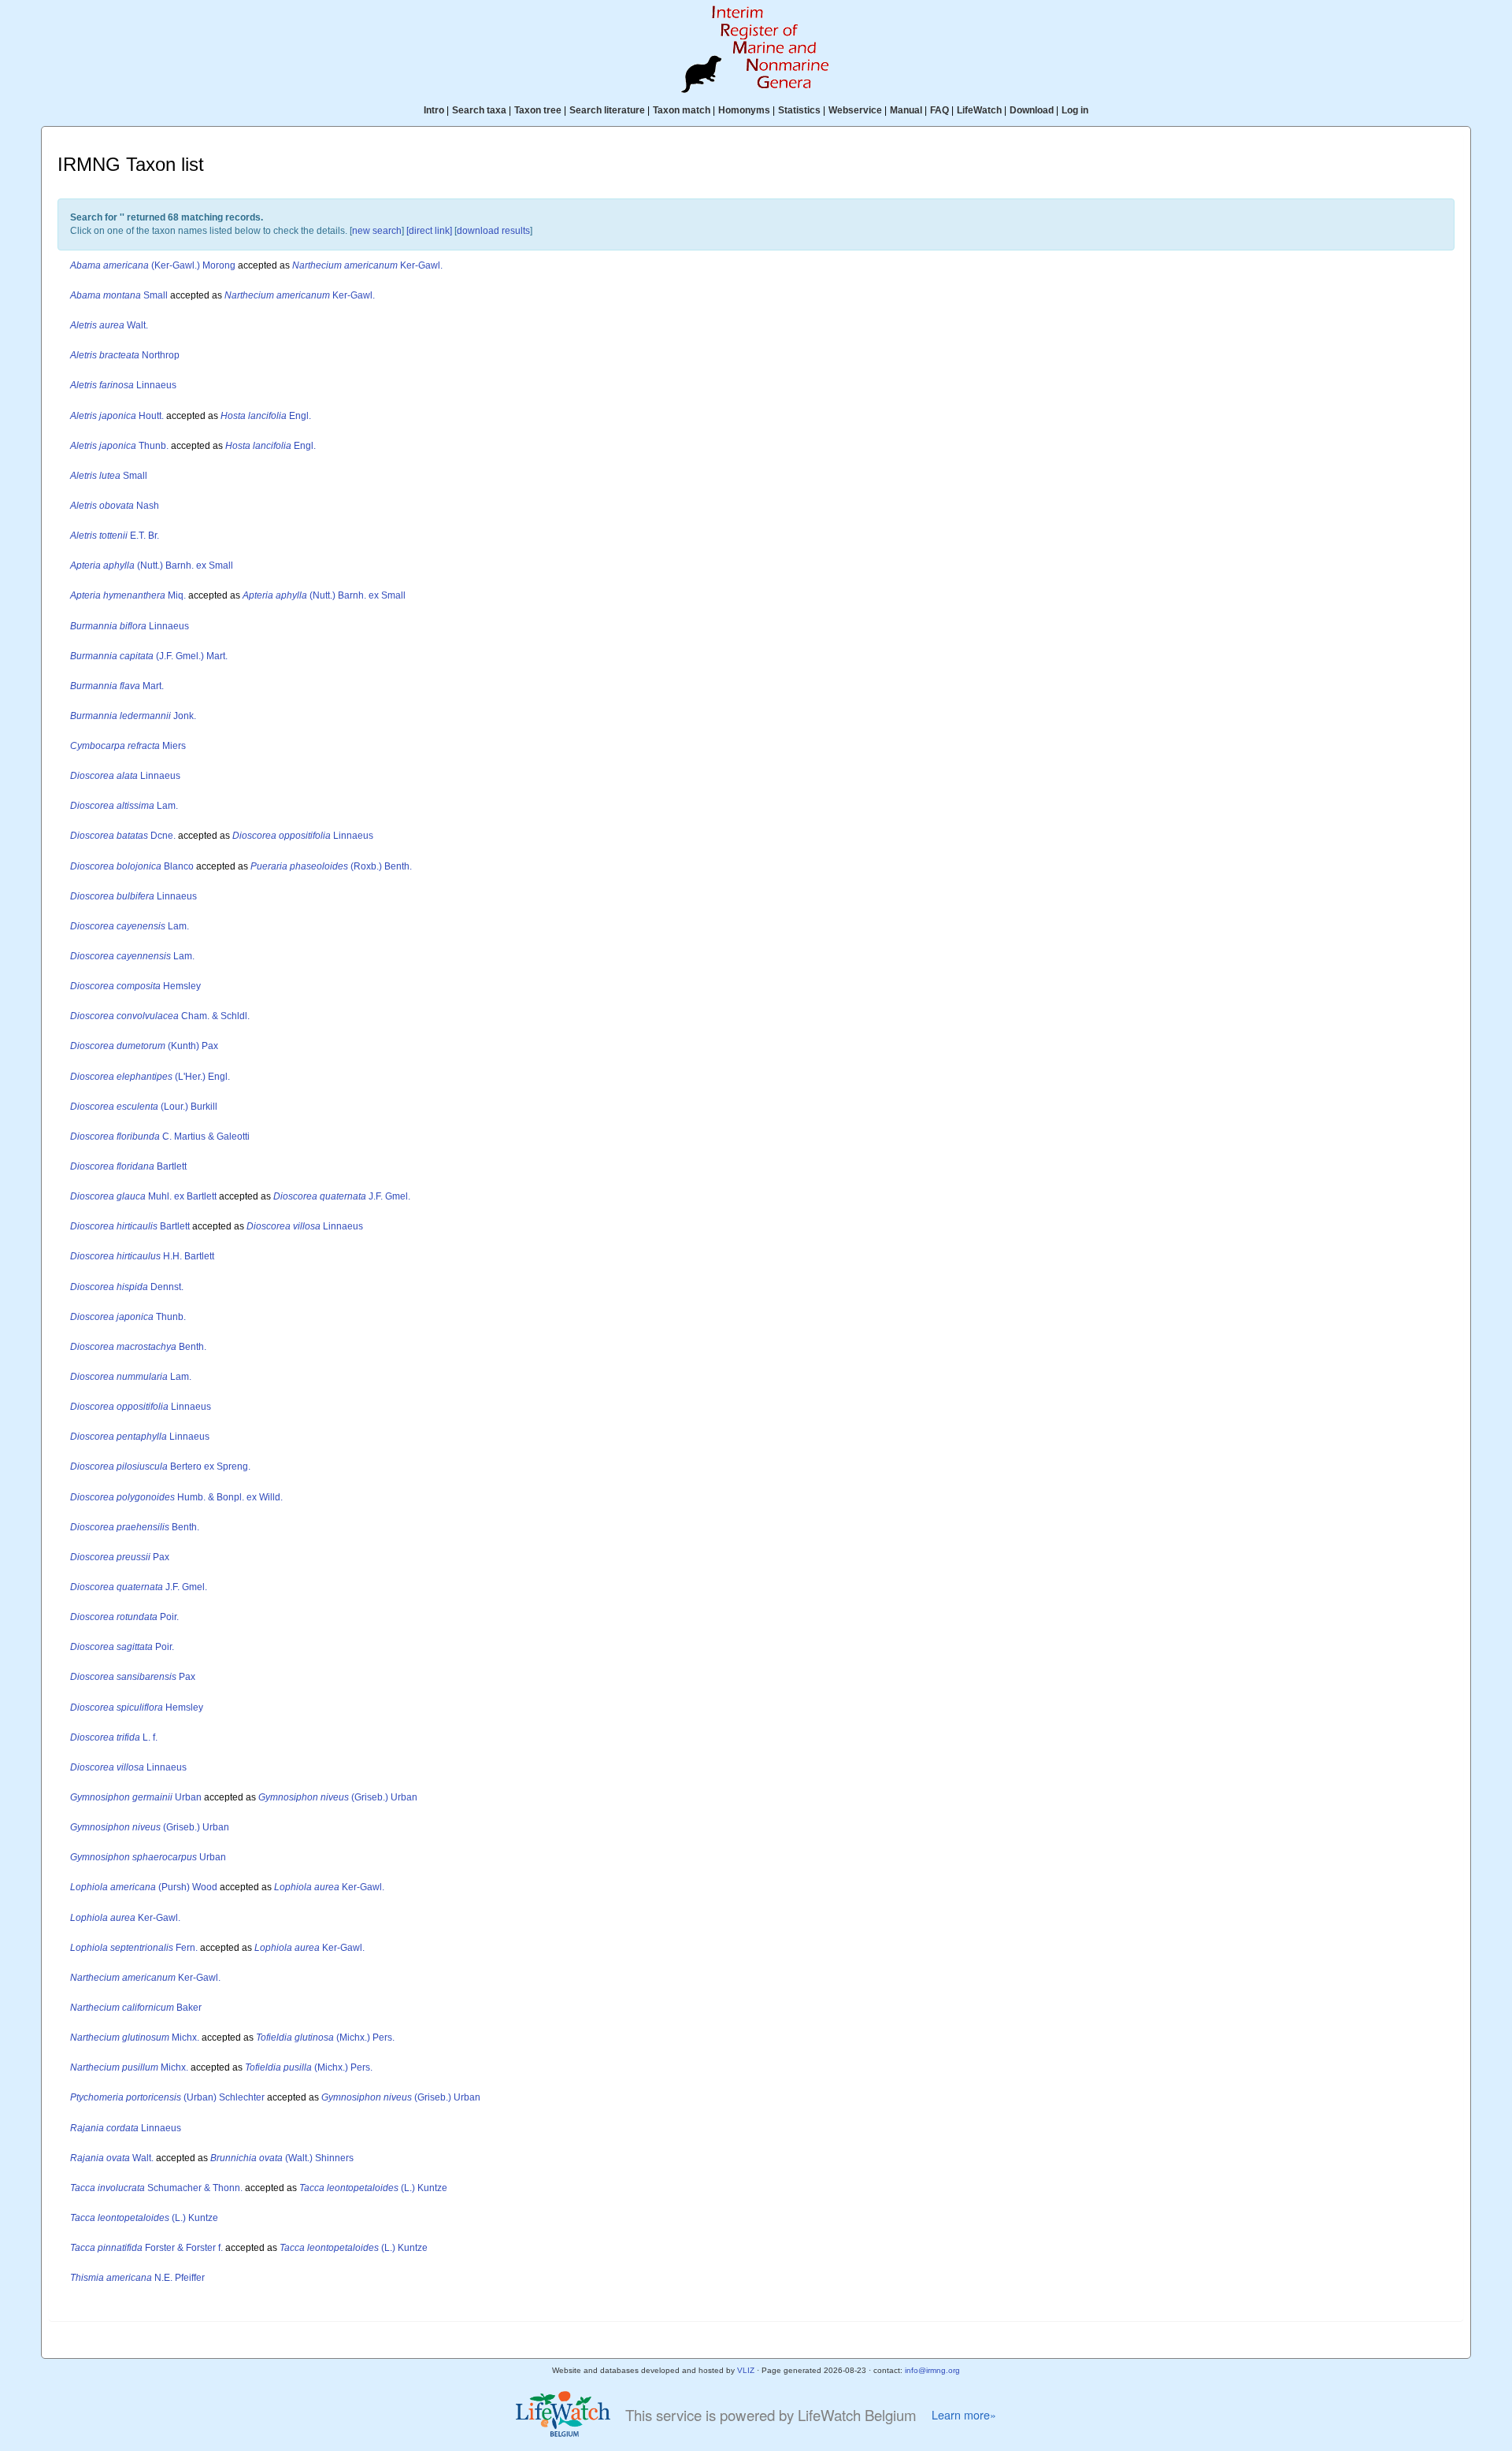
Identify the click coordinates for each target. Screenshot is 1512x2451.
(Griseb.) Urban (338, 1797)
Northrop (125, 355)
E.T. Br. (115, 536)
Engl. (266, 416)
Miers (128, 746)
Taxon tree (538, 110)
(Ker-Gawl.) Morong (153, 265)
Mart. (117, 686)
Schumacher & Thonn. (156, 2188)
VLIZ (746, 2370)
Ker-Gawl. (367, 265)
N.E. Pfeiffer (137, 2278)
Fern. (134, 1948)
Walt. (109, 325)
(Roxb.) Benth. (331, 866)
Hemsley (135, 986)
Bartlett (128, 1166)
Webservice (855, 110)
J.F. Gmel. (342, 1196)
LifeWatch (979, 110)
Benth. (138, 1347)
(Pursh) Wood (144, 1887)
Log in (1075, 110)
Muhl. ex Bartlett (143, 1196)
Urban (136, 1797)
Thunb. (119, 446)
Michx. (135, 2038)
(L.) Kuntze (373, 2188)
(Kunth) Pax (144, 1046)
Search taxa (479, 110)
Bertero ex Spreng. (160, 1467)
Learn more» (964, 2415)
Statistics (799, 110)
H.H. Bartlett (142, 1256)
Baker (136, 2008)
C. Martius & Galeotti (160, 1137)
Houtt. (117, 416)
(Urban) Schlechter (167, 2097)
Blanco (132, 866)
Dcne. (123, 836)
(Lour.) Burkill (144, 1107)
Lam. (124, 806)
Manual (906, 110)
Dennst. (127, 1287)
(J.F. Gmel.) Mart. (149, 656)
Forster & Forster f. (146, 2248)
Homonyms (744, 110)
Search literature (607, 110)
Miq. (128, 595)
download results (493, 231)
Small (119, 295)
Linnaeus (123, 385)
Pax (120, 1557)
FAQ (939, 110)
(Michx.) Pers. (325, 2038)
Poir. (124, 1617)
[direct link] (429, 231)
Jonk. (133, 716)
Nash (115, 506)
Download (1032, 110)
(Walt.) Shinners (282, 2158)
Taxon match (682, 110)
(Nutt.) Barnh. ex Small (152, 565)
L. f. (114, 1737)
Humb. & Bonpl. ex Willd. (176, 1497)
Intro (434, 110)
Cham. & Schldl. (160, 1016)
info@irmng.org (932, 2370)
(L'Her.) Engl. (150, 1077)
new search (377, 231)
